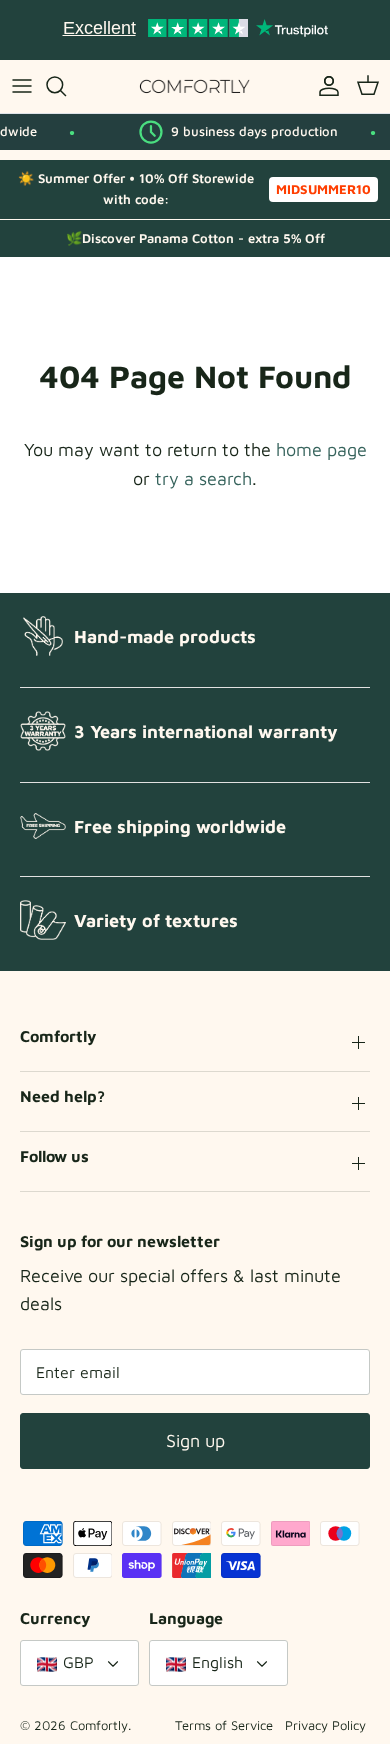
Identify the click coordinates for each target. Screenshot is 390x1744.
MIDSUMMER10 (323, 189)
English (217, 1662)
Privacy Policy (325, 1725)
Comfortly (99, 1725)
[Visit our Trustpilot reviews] (195, 30)
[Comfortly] (195, 86)
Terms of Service (224, 1725)
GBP (78, 1662)
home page (321, 449)
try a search (203, 478)
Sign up (195, 1440)
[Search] (66, 86)
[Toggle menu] (22, 86)
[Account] (324, 86)
